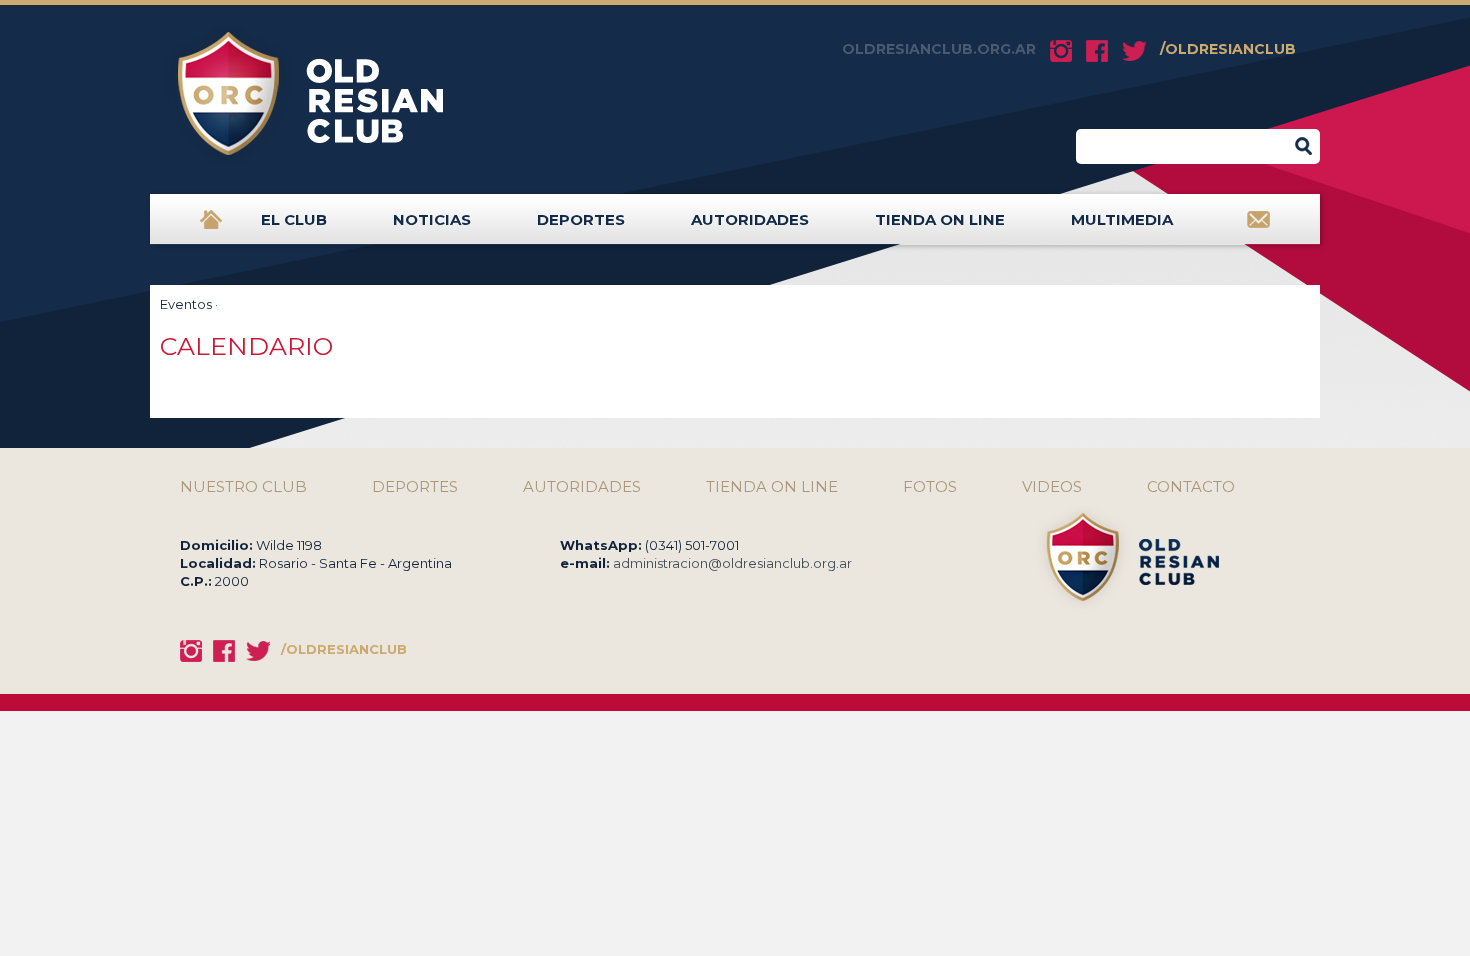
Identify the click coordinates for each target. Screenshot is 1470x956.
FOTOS (930, 487)
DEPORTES (581, 219)
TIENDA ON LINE (940, 219)
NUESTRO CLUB (243, 487)
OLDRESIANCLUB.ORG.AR (939, 49)
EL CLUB (294, 219)
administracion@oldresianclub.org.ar (732, 563)
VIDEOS (1052, 487)
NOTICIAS (432, 219)
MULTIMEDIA (1122, 219)
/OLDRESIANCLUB (1228, 49)
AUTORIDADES (750, 219)
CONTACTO (1191, 487)
